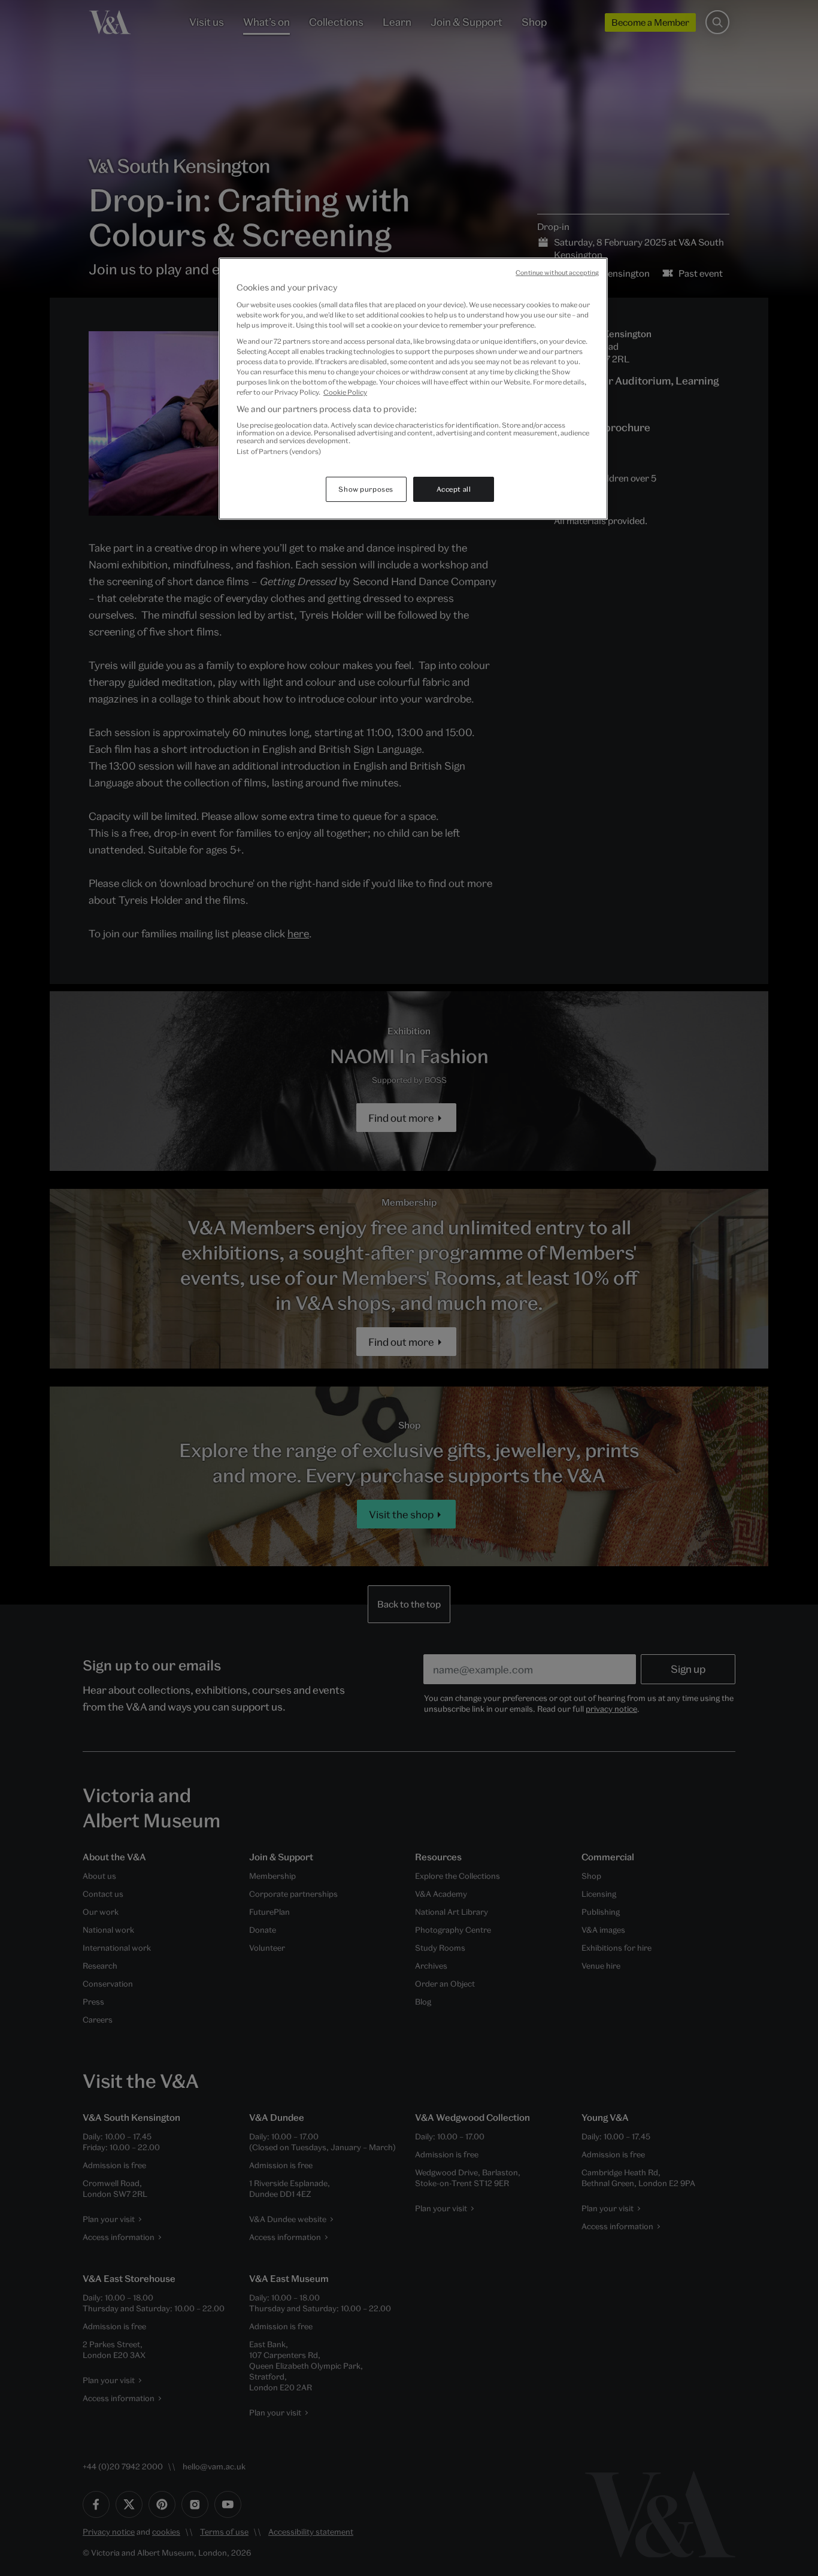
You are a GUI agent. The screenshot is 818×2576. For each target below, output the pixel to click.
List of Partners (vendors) (279, 451)
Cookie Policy (345, 392)
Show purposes (366, 489)
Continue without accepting (557, 273)
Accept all (454, 489)
